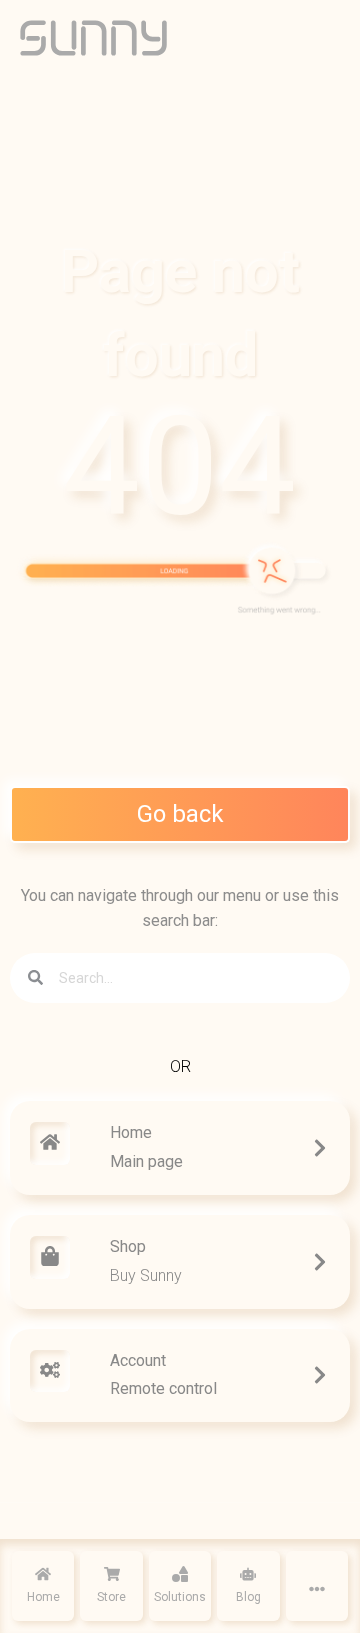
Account (138, 1360)
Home (131, 1132)
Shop (128, 1246)
